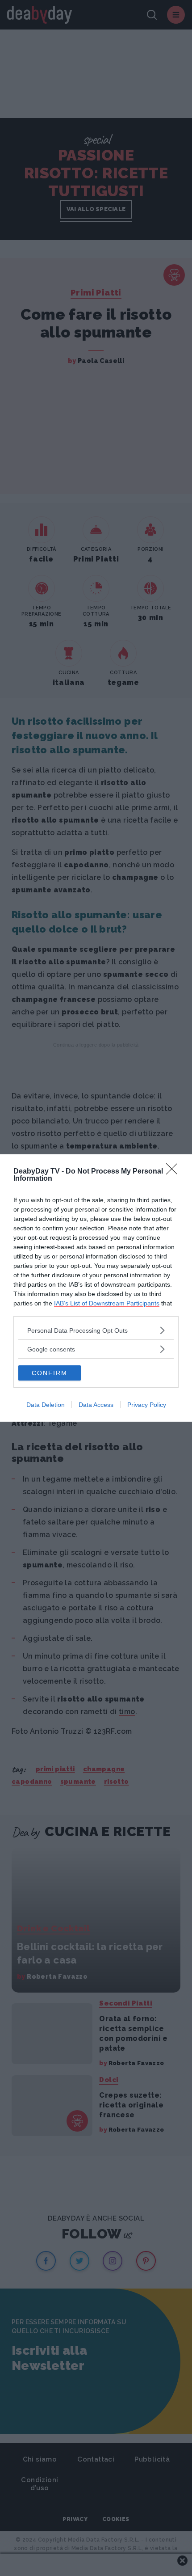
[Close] (175, 1172)
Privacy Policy (147, 1405)
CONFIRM (50, 1373)
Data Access (96, 1405)
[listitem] (96, 1330)
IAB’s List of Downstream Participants (107, 1303)
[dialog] (96, 1288)
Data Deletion (46, 1405)
